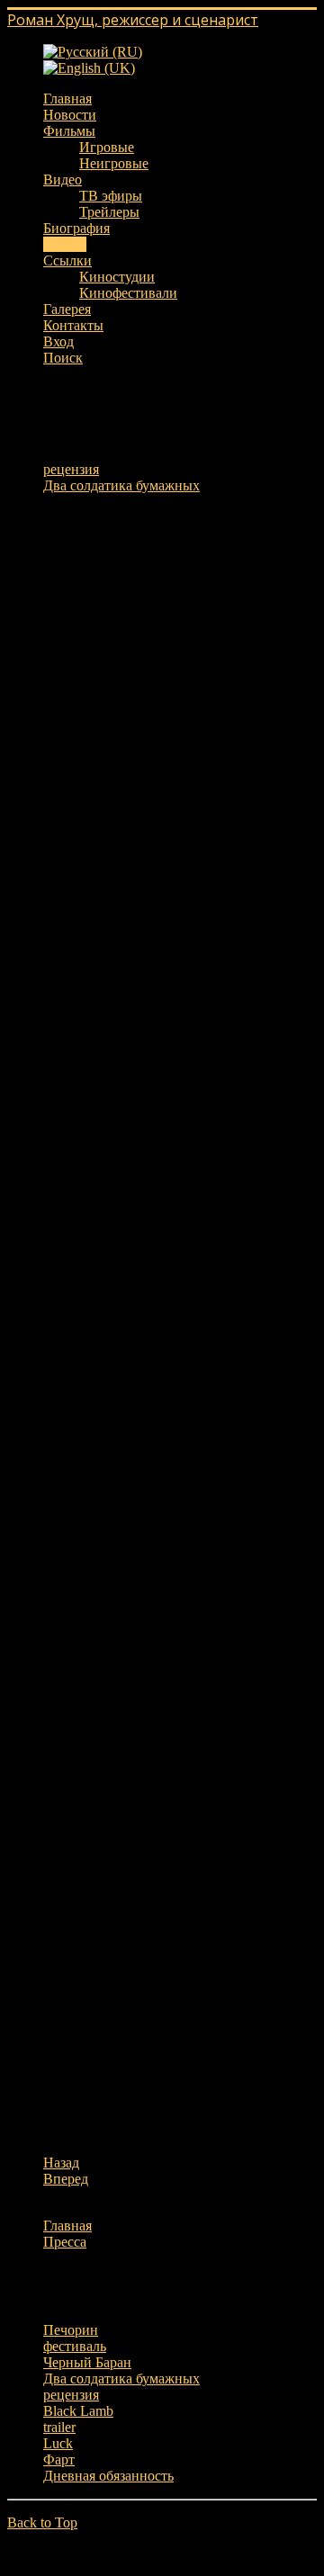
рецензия (71, 469)
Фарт (59, 2459)
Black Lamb (78, 2411)
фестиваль (75, 2346)
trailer (59, 2427)
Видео (63, 180)
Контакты (73, 325)
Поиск (63, 358)
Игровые (107, 147)
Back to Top (42, 2522)
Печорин (71, 2330)
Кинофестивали (128, 293)
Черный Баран (87, 2362)
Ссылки (67, 260)
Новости (70, 115)
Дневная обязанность (108, 2476)
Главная (67, 99)
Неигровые (114, 163)
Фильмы (69, 131)
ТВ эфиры (111, 196)
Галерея (67, 309)
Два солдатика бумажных (121, 485)
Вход (58, 341)
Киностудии (117, 277)
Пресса (65, 244)
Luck (58, 2443)
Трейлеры (109, 212)
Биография (76, 228)
